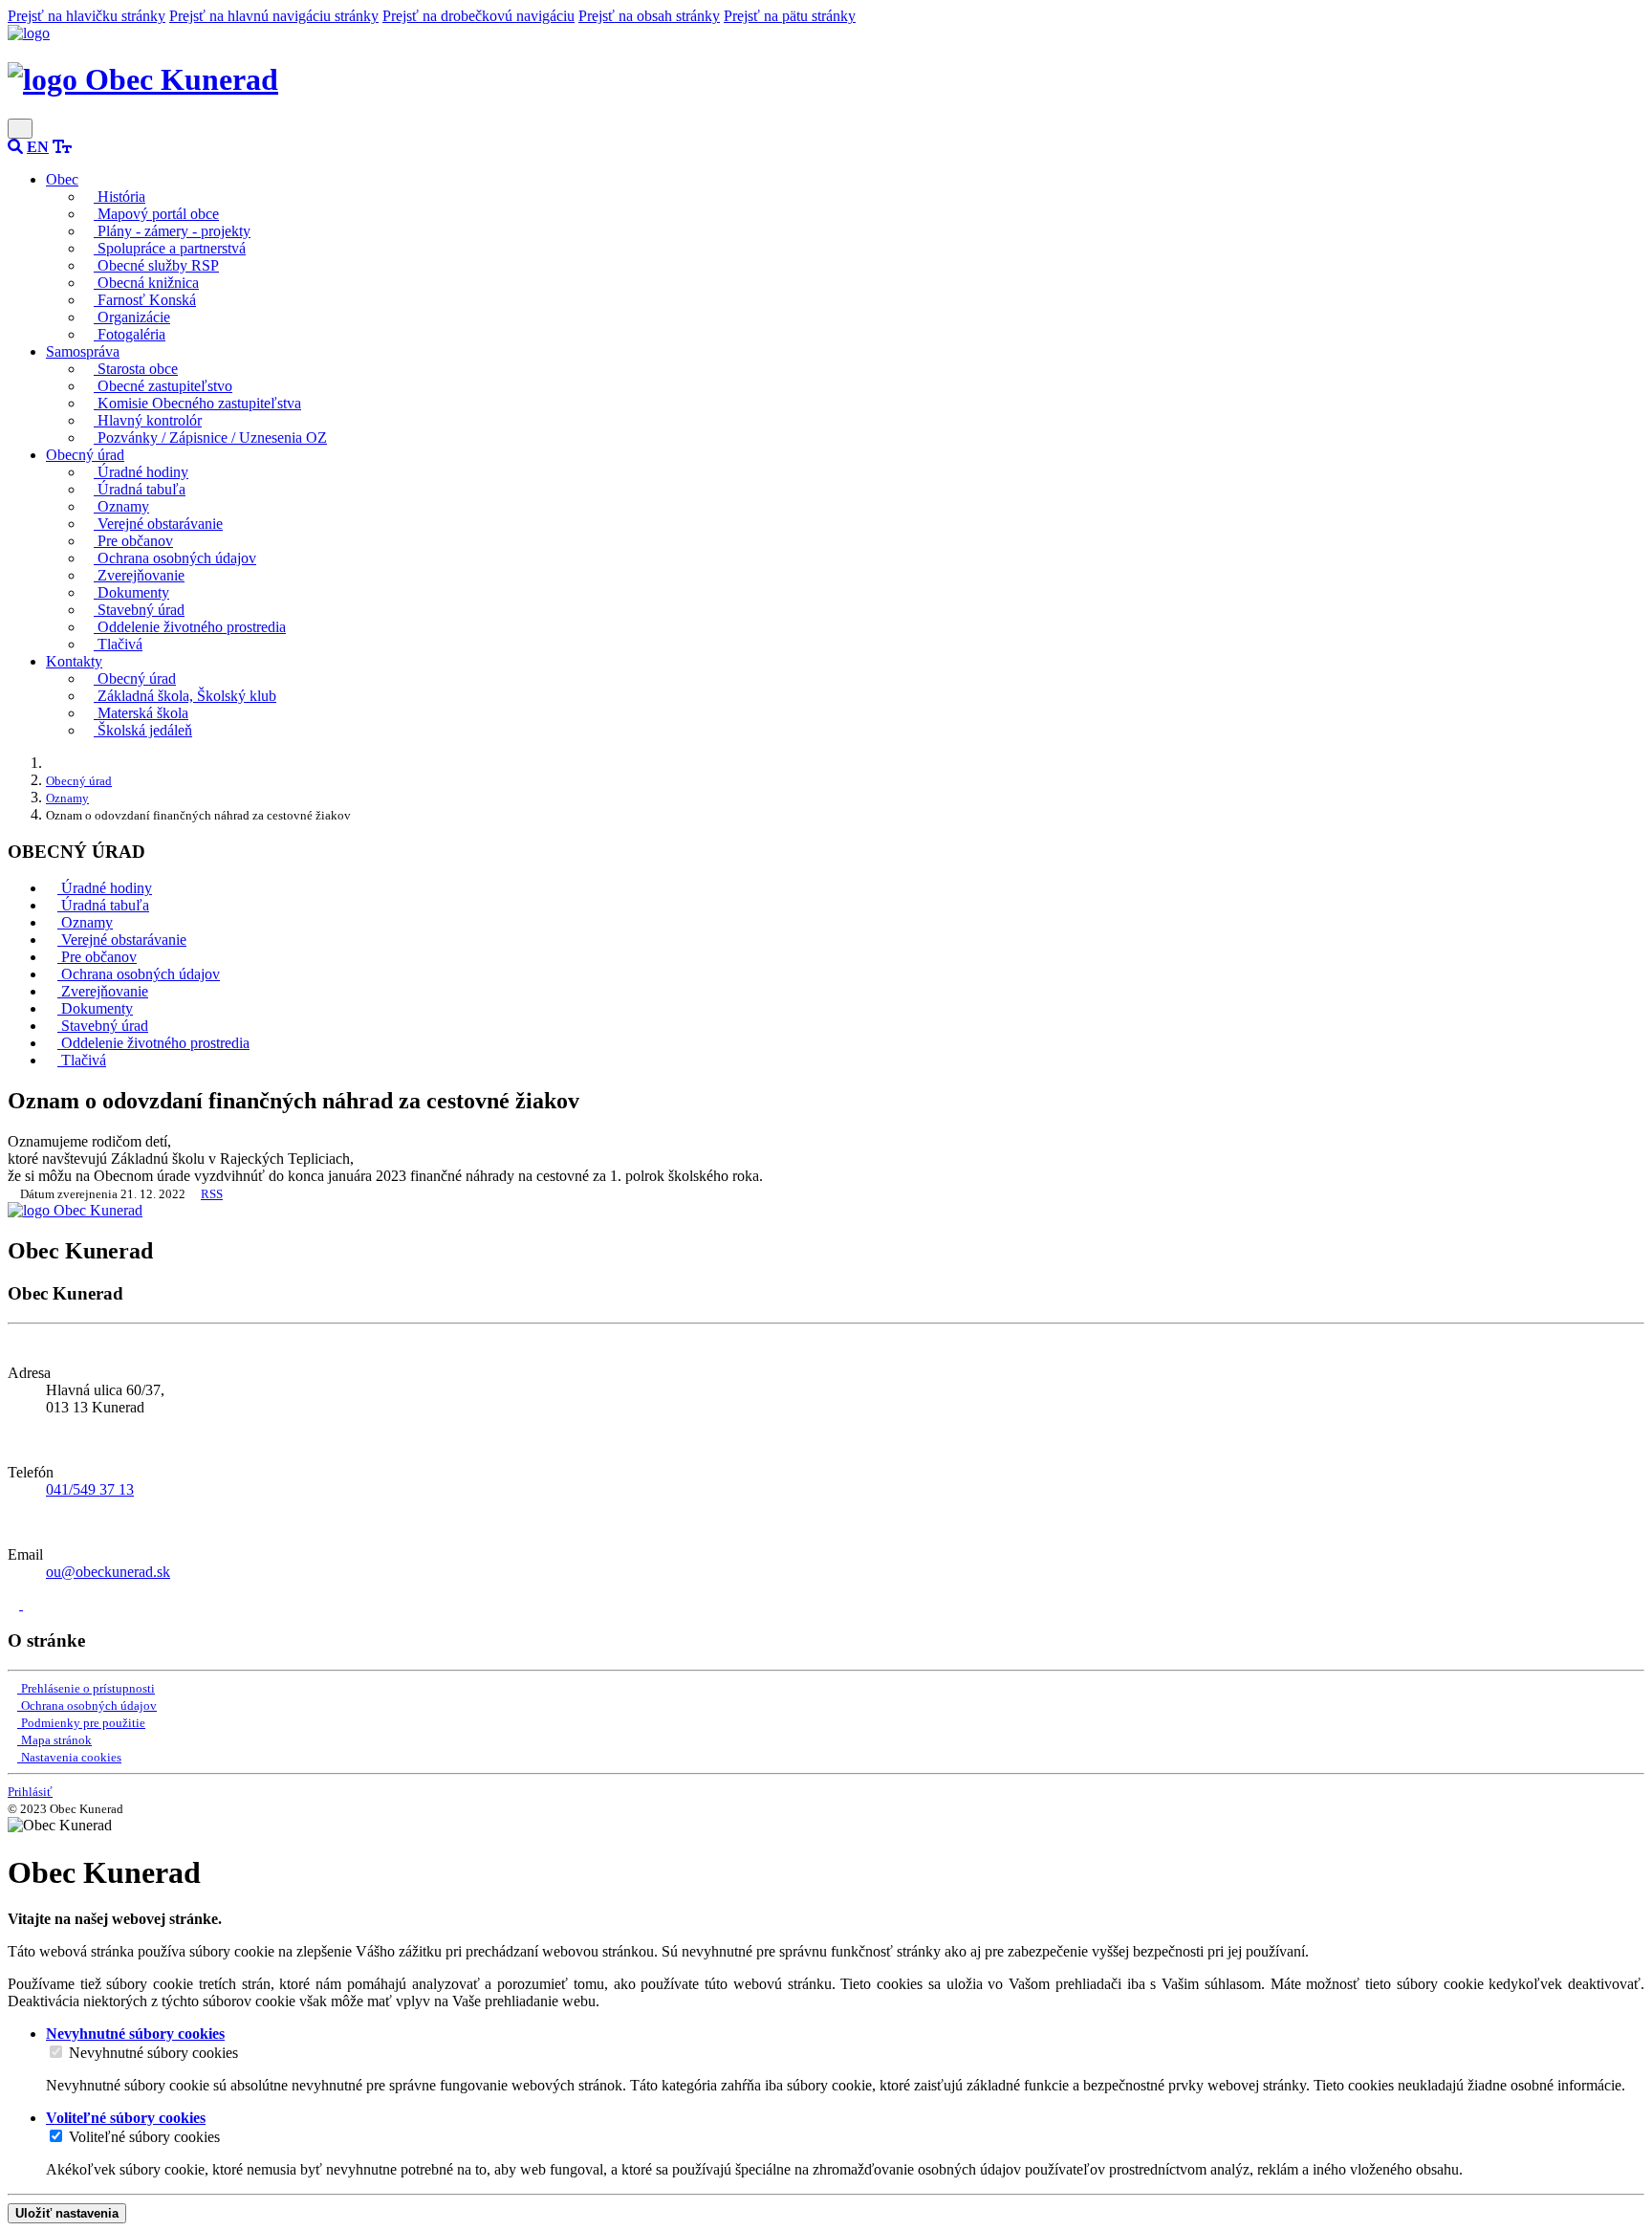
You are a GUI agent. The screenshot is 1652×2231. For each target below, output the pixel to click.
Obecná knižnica (146, 283)
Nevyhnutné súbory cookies (153, 2053)
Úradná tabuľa (140, 489)
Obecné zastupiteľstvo (163, 386)
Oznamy (121, 506)
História (120, 197)
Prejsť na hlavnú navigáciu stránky (274, 16)
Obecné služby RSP (156, 265)
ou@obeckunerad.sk (108, 1572)
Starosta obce (136, 369)
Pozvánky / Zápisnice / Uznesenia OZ (210, 437)
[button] (38, 147)
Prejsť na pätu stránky (790, 16)
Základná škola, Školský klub (185, 696)
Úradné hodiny (141, 472)
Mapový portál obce (156, 214)
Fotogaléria (130, 334)
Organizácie (132, 317)
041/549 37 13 (90, 1489)
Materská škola (141, 713)
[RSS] (29, 1604)
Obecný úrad (135, 678)
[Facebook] (15, 1604)
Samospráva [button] (83, 351)
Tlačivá (118, 644)
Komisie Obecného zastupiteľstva (197, 403)
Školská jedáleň (143, 730)
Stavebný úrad (139, 610)
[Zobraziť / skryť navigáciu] (20, 129)
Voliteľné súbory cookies (144, 2137)
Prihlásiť (30, 1792)
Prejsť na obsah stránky (649, 16)
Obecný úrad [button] (85, 455)
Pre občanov (133, 541)
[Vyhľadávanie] (15, 147)
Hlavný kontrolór (148, 420)
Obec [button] (62, 179)
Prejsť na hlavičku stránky (87, 16)
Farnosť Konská (145, 300)
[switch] (56, 2052)
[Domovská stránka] (29, 33)
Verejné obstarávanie (158, 524)
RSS (212, 1194)
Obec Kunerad (178, 79)
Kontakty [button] (74, 661)
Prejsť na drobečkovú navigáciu (478, 16)
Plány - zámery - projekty (172, 231)
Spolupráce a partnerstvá (170, 248)
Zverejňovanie (139, 575)
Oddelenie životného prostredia (190, 627)
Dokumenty (131, 592)
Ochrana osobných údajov (175, 558)
